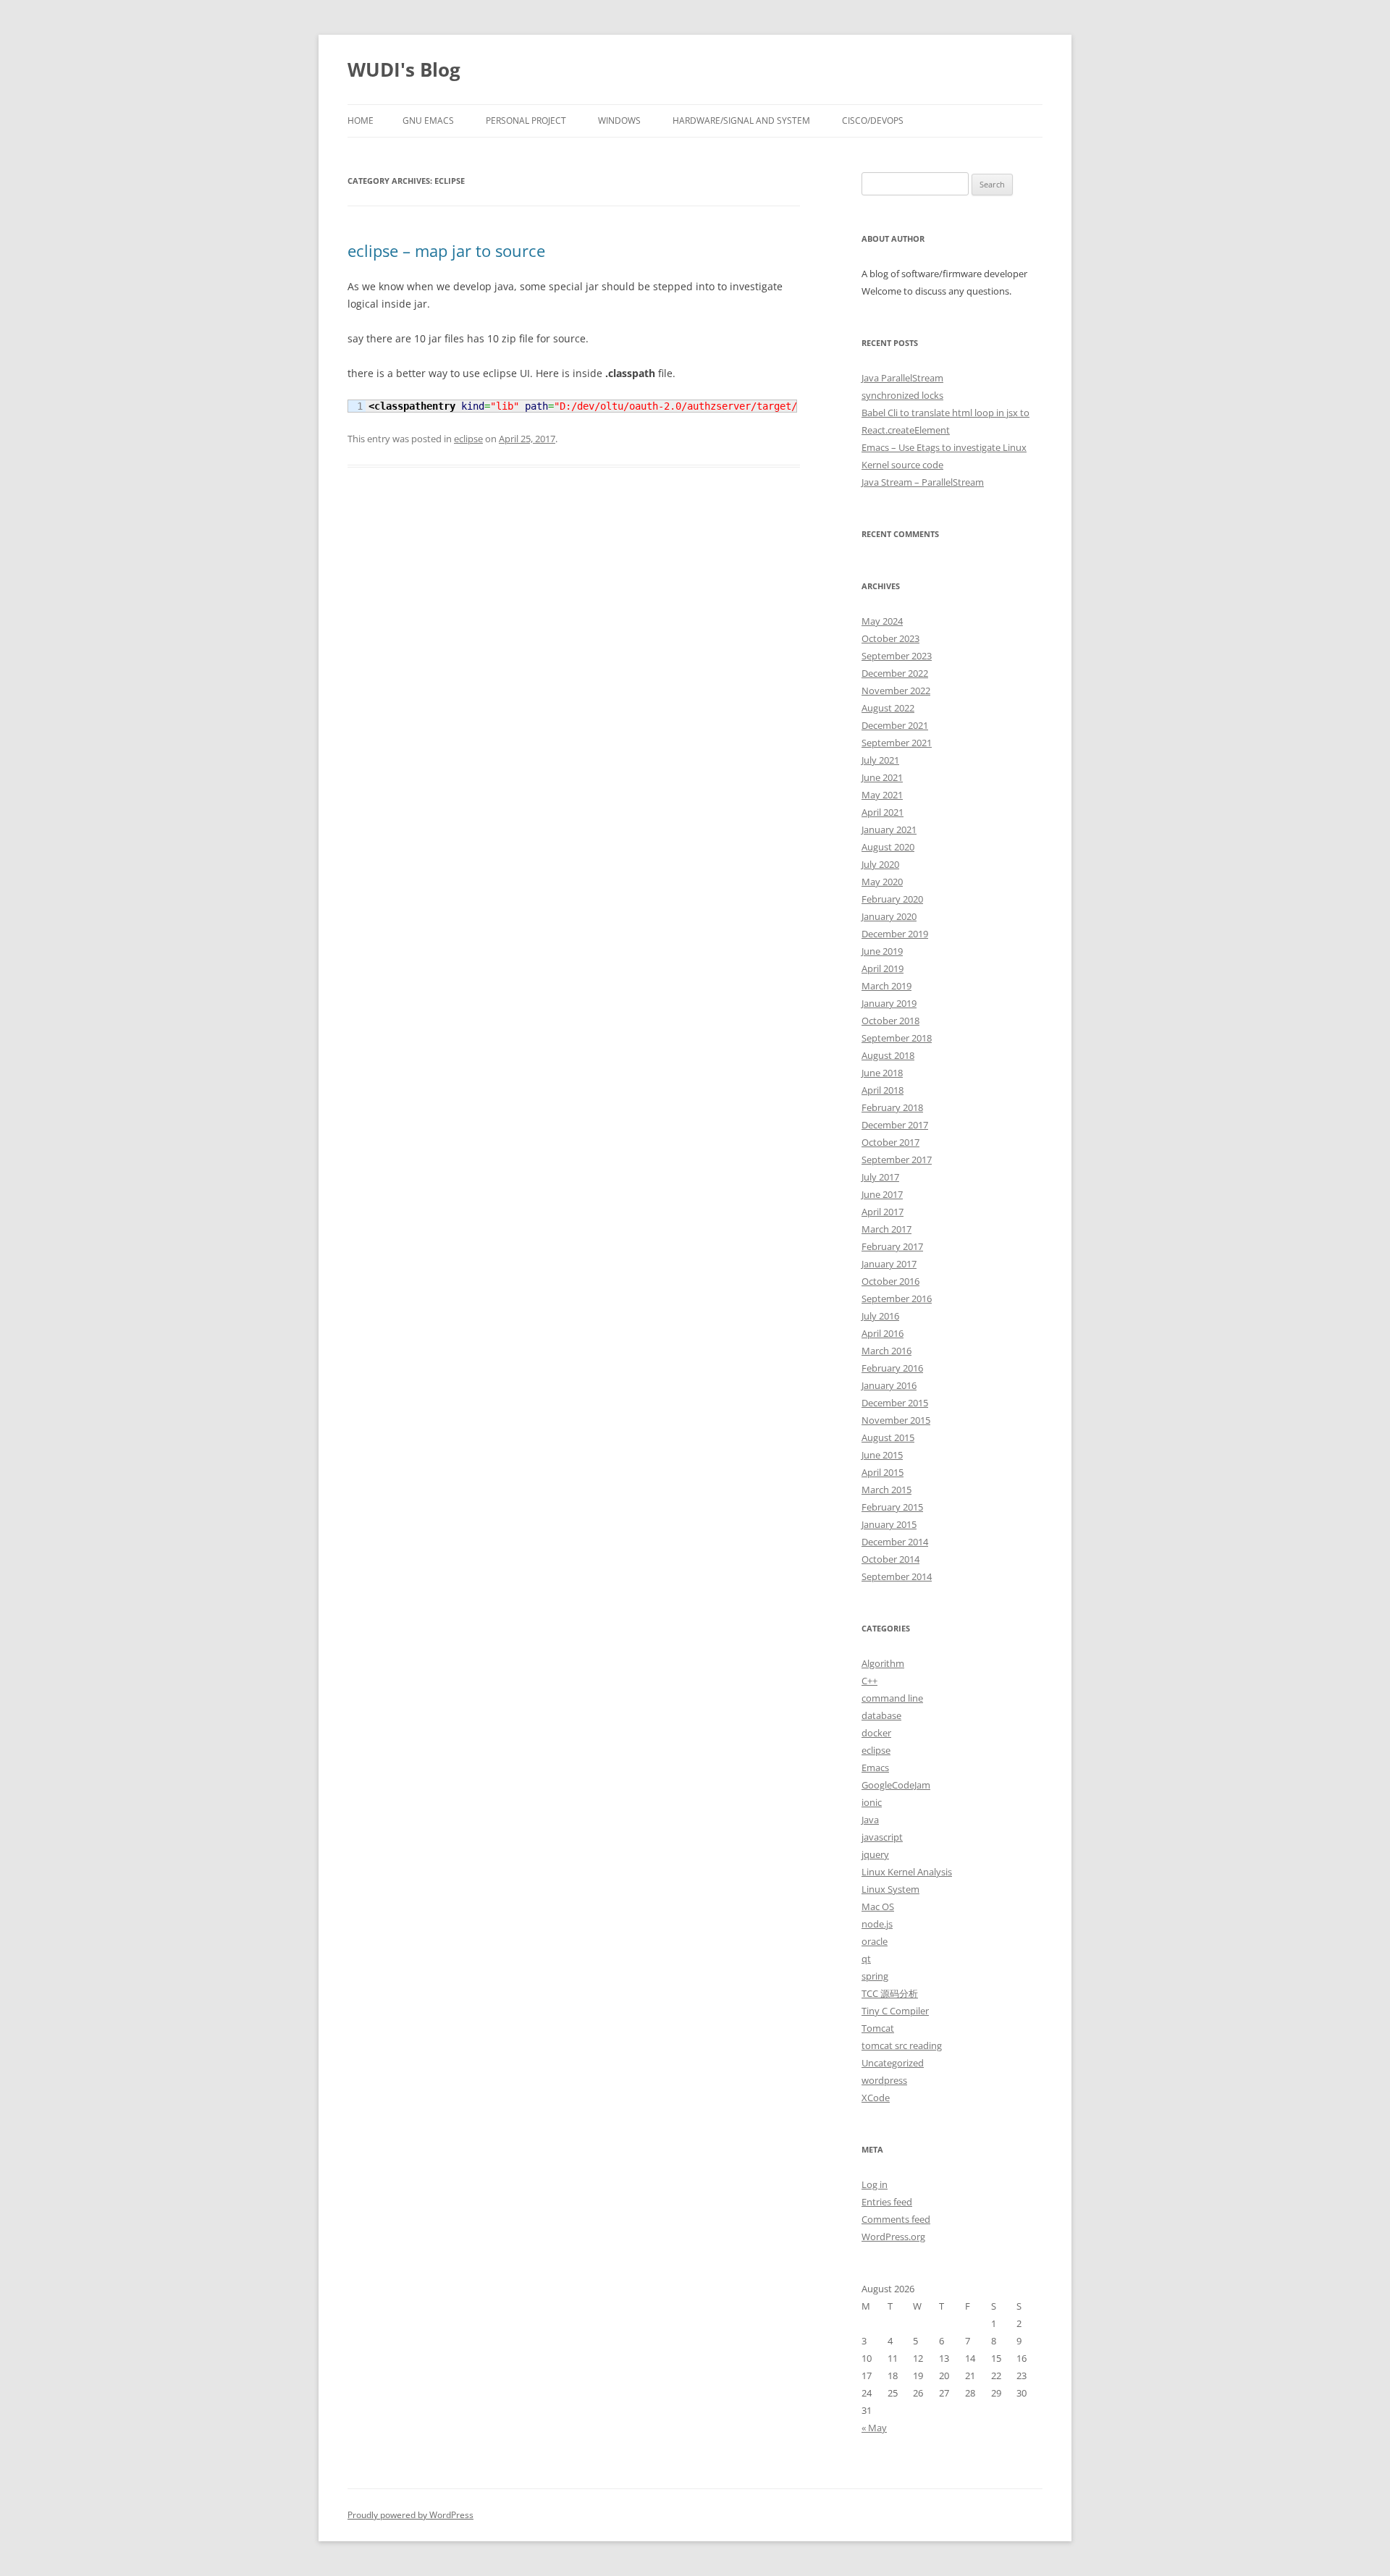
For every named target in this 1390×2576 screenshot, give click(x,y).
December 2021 (895, 725)
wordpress (884, 2080)
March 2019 (886, 986)
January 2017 (889, 1264)
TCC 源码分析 (890, 1993)
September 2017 (897, 1160)
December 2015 (895, 1403)
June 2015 (882, 1455)
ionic (872, 1802)
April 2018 (883, 1090)
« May (874, 2428)
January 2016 (889, 1385)
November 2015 (896, 1420)
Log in (875, 2184)
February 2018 (892, 1107)
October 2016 (890, 1281)
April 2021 (883, 812)
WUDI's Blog (404, 69)
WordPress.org (893, 2237)
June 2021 (882, 777)
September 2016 (897, 1298)
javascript (882, 1837)
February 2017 (892, 1246)
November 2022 (896, 691)
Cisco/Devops (873, 121)
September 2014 (897, 1576)
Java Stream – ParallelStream (923, 482)
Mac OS (878, 1906)
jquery (875, 1854)
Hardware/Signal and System (741, 121)
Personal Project (526, 121)
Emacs (875, 1768)
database (881, 1715)
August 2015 (888, 1437)
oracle (875, 1941)
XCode (876, 2098)
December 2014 (895, 1542)
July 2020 (880, 864)
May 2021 (882, 795)
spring (875, 1976)
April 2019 (883, 968)
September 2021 (897, 743)
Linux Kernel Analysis (907, 1872)
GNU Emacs (428, 121)
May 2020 (882, 882)
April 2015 (883, 1472)
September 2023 (897, 656)
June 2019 (882, 951)
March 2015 (886, 1490)
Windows (619, 121)
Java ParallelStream (902, 378)
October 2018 (890, 1021)
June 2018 (882, 1073)
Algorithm (883, 1663)
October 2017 (890, 1142)
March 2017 (886, 1229)
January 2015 (889, 1524)
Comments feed (896, 2219)
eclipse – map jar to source (446, 250)
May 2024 (882, 621)
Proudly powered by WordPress (410, 2515)
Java (870, 1820)
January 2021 (889, 829)
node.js (877, 1924)
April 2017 (883, 1212)
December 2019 (895, 934)
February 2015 (892, 1507)
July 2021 (880, 760)
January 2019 (889, 1003)
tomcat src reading (902, 2045)
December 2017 (895, 1125)
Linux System (890, 1889)
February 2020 (892, 899)
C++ (869, 1681)
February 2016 (892, 1368)
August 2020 (888, 847)
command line (892, 1698)
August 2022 (888, 708)
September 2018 (897, 1038)
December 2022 (895, 673)
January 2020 (889, 916)
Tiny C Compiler (895, 2011)
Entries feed (887, 2202)
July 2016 (880, 1316)
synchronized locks (902, 395)
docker (876, 1733)
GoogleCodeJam (896, 1785)
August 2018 (888, 1055)
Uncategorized (893, 2063)
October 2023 (890, 638)
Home (361, 121)
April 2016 (883, 1333)
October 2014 (890, 1559)
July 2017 (880, 1177)
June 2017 (882, 1194)
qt (866, 1959)
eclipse (468, 439)
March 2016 (886, 1351)
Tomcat (878, 2028)
